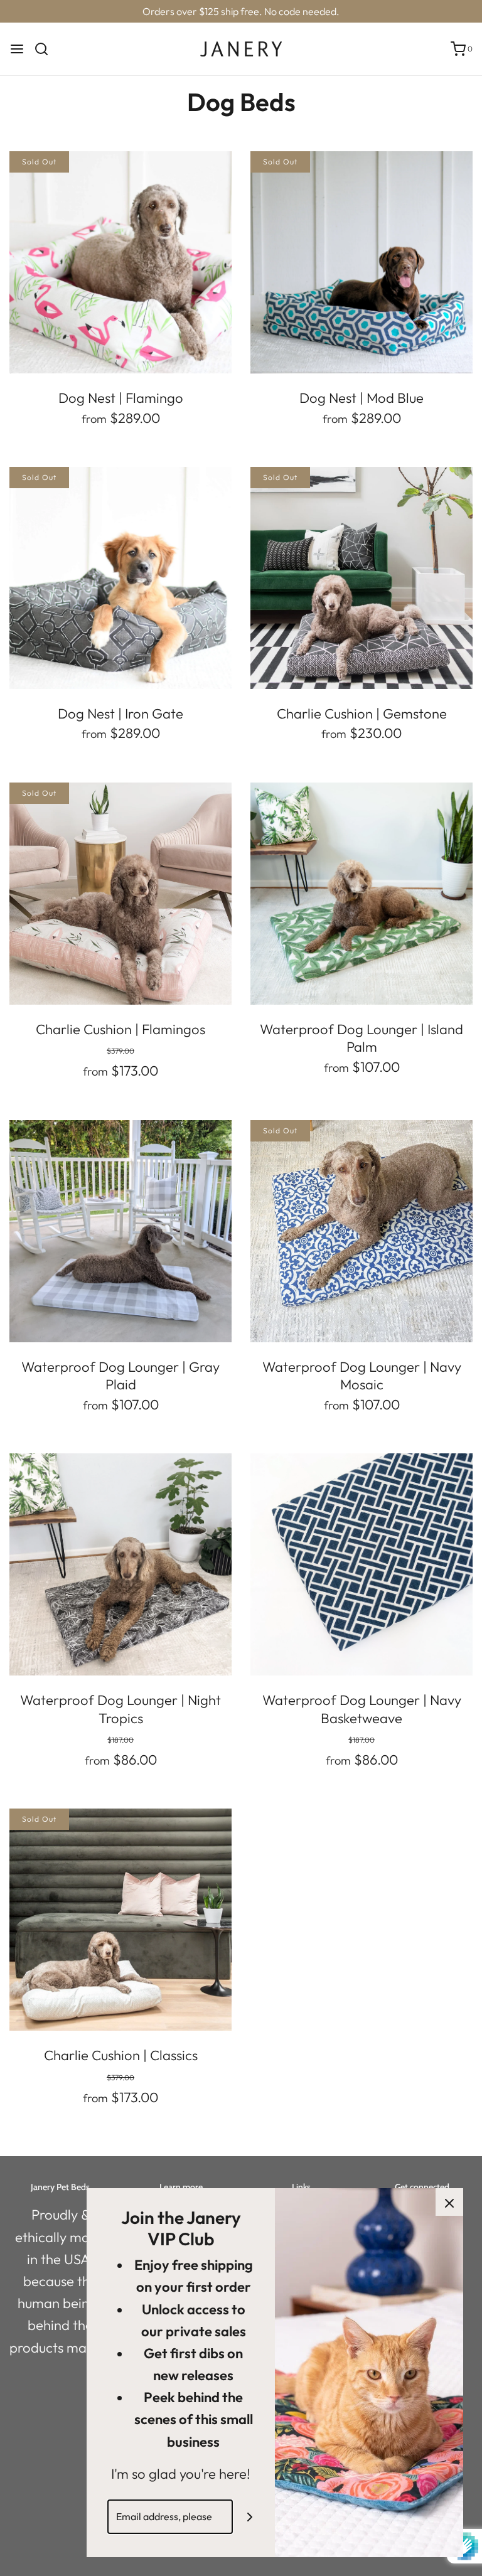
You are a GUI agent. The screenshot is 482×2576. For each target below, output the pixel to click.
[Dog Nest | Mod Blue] (361, 262)
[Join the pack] (250, 2517)
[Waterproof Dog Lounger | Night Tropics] (120, 1564)
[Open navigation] (17, 49)
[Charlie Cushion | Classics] (120, 1920)
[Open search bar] (46, 49)
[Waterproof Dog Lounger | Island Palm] (361, 894)
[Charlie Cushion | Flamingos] (120, 894)
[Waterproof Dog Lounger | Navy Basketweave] (361, 1564)
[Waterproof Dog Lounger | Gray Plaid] (120, 1231)
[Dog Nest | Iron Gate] (120, 578)
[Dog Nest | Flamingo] (120, 262)
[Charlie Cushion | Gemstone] (361, 578)
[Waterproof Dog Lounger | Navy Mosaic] (361, 1231)
